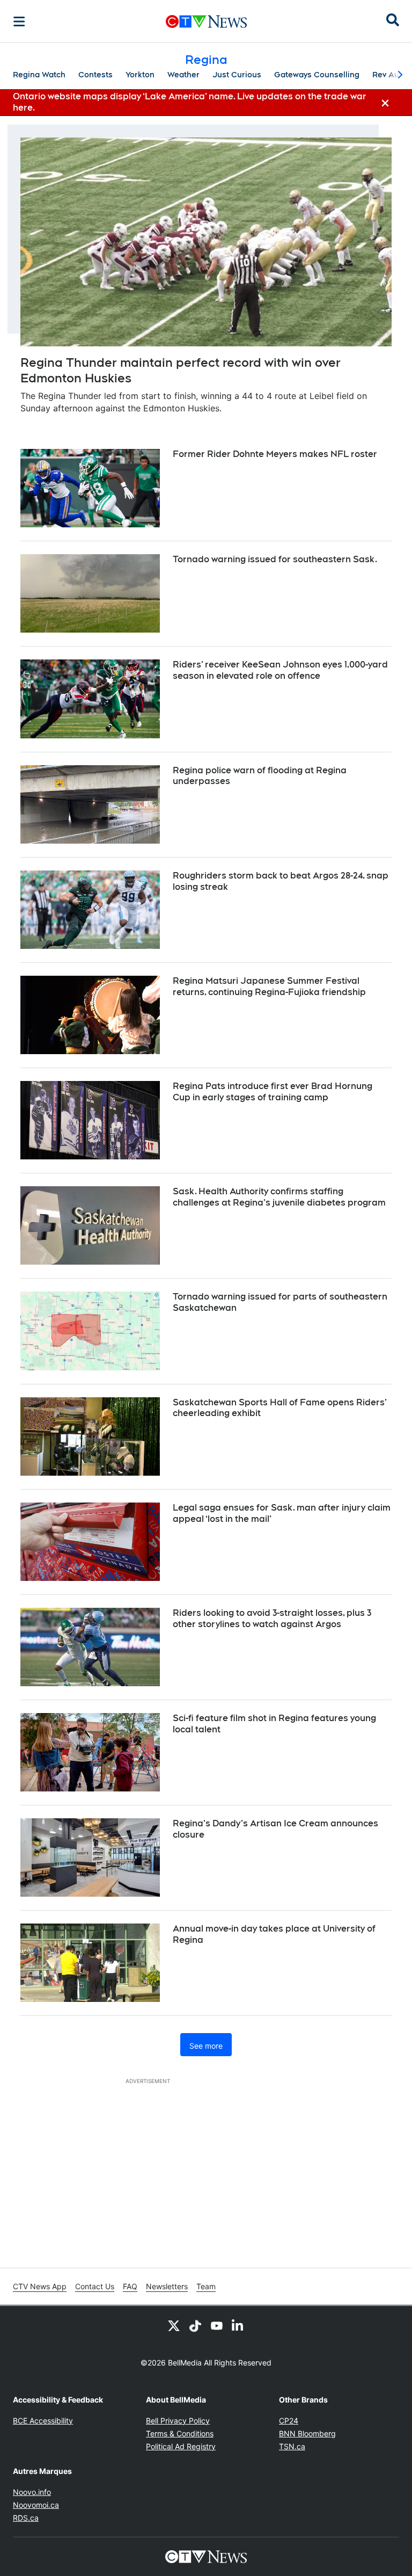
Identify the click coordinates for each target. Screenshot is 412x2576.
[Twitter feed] (174, 2325)
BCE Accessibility (43, 2421)
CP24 (289, 2421)
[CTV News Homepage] (206, 21)
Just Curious (237, 75)
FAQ (130, 2286)
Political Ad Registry (181, 2446)
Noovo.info (32, 2492)
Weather (183, 75)
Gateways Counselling (317, 75)
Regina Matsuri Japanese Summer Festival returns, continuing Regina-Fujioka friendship (269, 986)
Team (206, 2286)
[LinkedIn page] (238, 2325)
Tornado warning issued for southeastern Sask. (275, 559)
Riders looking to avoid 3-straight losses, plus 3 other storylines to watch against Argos (272, 1619)
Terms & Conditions (180, 2433)
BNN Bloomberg (307, 2433)
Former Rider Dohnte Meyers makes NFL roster (275, 454)
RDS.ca (26, 2518)
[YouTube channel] (217, 2325)
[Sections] (19, 21)
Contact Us (95, 2286)
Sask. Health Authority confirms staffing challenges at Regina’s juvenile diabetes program (279, 1197)
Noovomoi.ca (36, 2505)
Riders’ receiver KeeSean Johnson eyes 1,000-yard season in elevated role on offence (280, 670)
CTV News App (40, 2286)
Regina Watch (39, 75)
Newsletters (167, 2286)
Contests (95, 75)
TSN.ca (292, 2446)
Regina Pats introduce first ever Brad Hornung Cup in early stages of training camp (273, 1092)
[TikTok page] (195, 2325)
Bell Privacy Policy (178, 2421)
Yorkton (140, 75)
